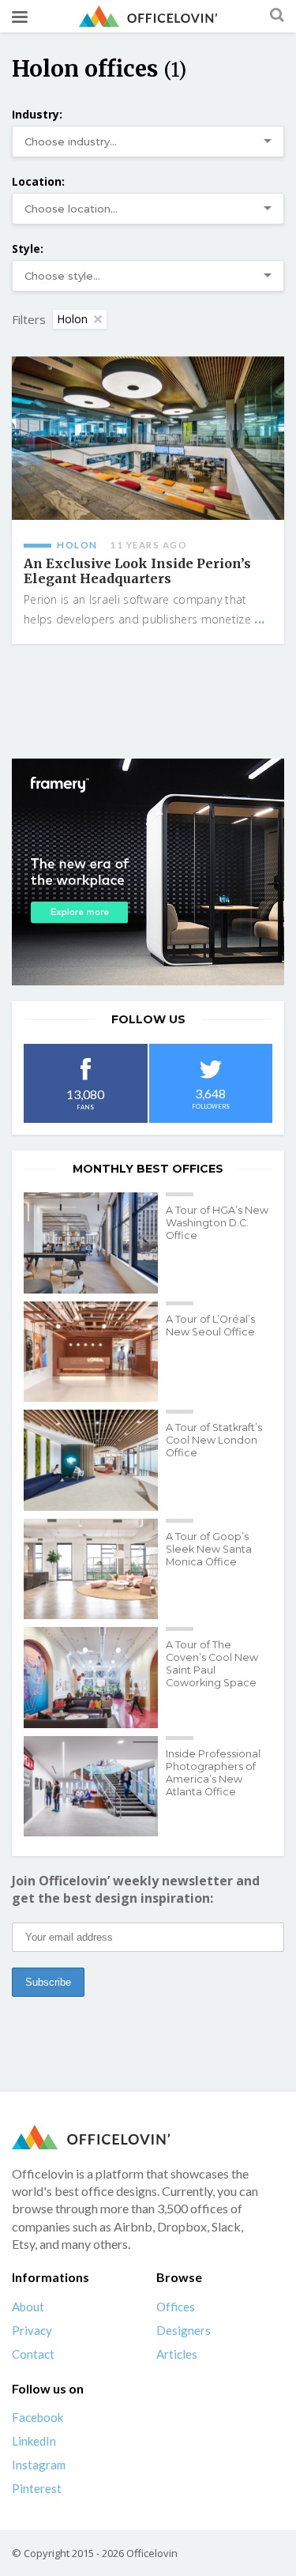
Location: (38, 181)
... (259, 619)
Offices (176, 2307)
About (28, 2307)
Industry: (37, 114)
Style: (28, 249)
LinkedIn (34, 2441)
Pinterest (37, 2488)
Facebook (37, 2417)
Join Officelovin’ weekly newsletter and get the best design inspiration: (136, 1889)
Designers (184, 2330)
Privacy (32, 2330)
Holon (72, 319)
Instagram (39, 2465)
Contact (33, 2354)
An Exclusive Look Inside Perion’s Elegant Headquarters (137, 571)
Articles (177, 2354)
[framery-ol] (148, 872)
